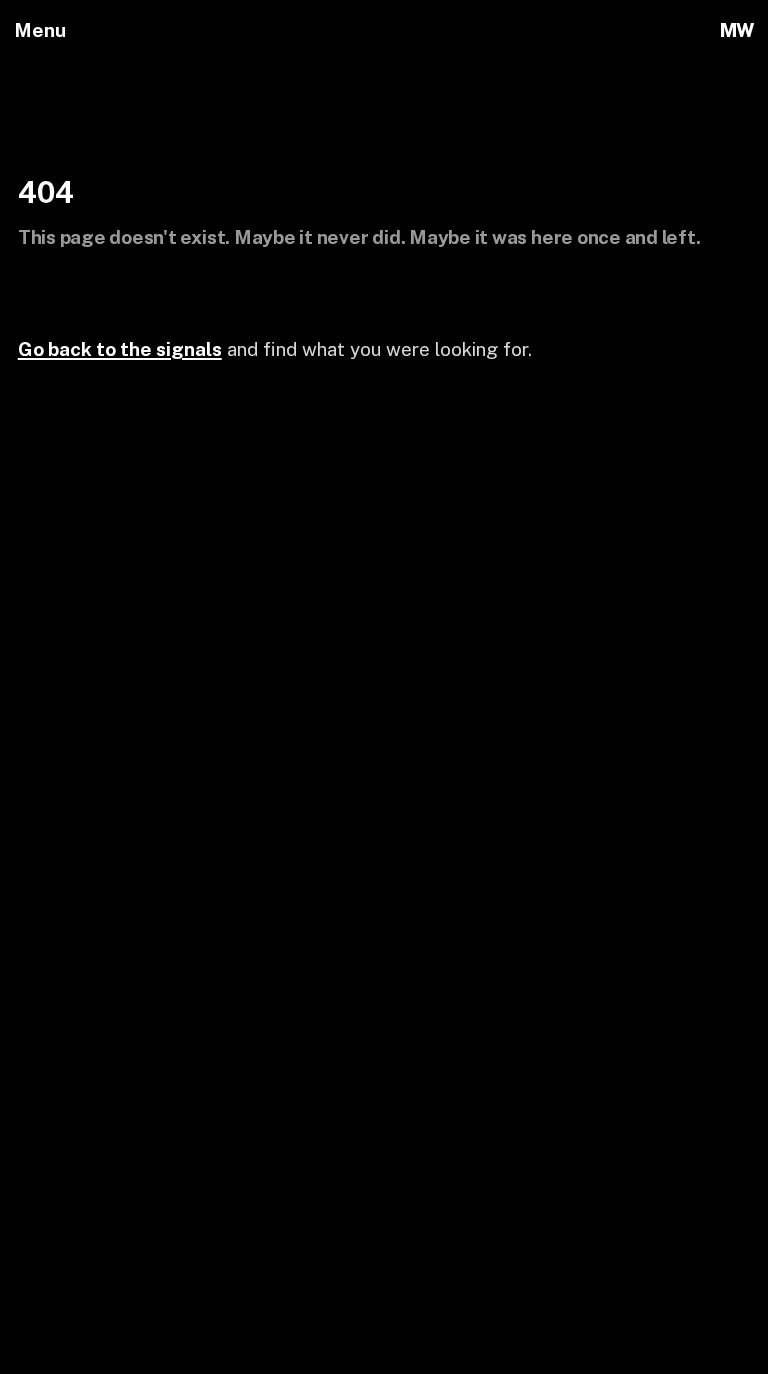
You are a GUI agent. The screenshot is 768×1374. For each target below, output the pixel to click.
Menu (40, 30)
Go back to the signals (120, 349)
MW (737, 30)
